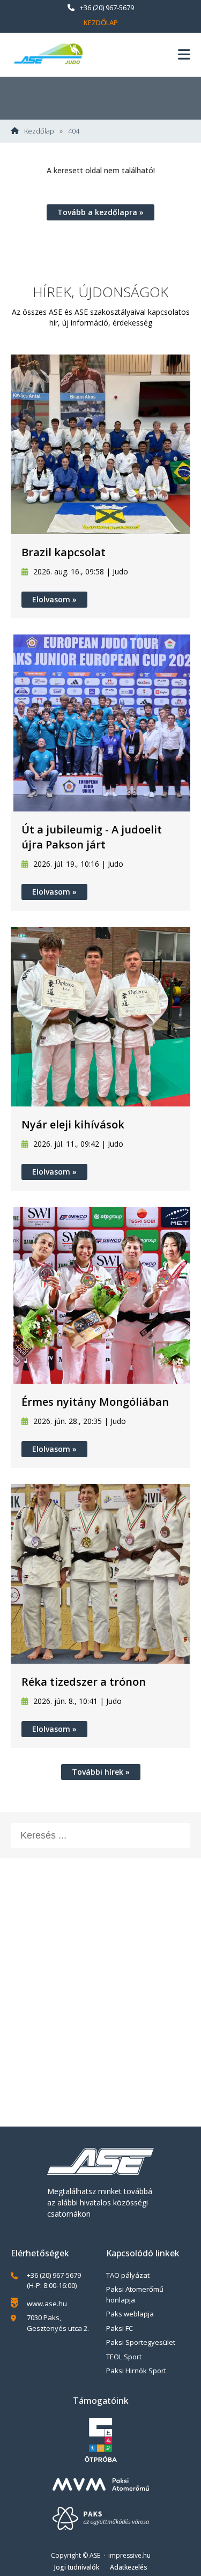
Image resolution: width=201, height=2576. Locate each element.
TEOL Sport (124, 2357)
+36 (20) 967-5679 (107, 8)
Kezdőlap (101, 23)
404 (74, 131)
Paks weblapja (130, 2314)
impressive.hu (129, 2555)
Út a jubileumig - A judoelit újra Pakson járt (92, 837)
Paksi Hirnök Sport (136, 2371)
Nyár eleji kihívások (73, 1124)
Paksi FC (120, 2328)
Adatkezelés (129, 2567)
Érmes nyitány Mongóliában (95, 1402)
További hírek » (101, 1772)
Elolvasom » (54, 599)
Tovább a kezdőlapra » (100, 212)
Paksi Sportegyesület (141, 2342)
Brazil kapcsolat (64, 552)
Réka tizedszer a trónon (84, 1682)
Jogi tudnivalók (77, 2567)
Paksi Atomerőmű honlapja (135, 2294)
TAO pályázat (128, 2275)
